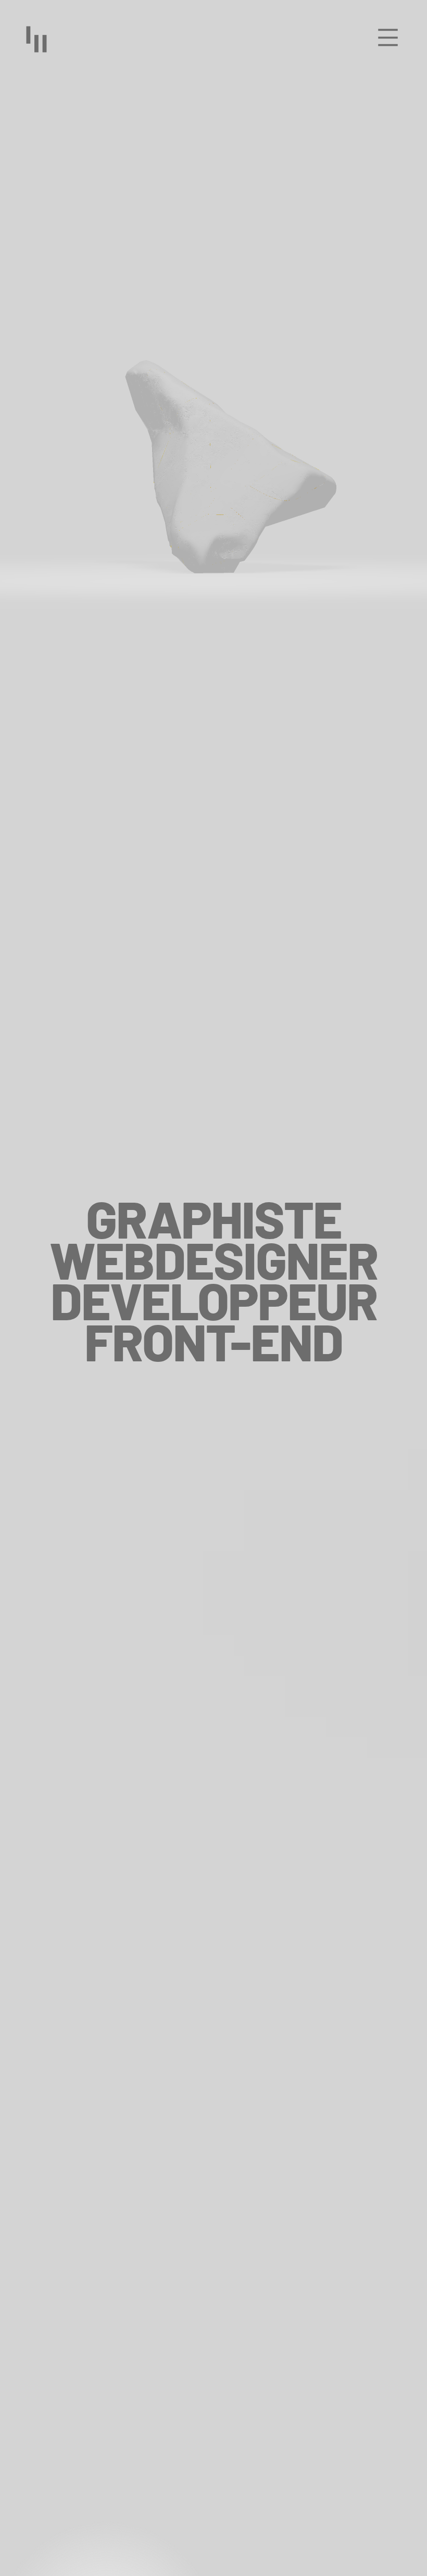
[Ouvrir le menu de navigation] (388, 38)
